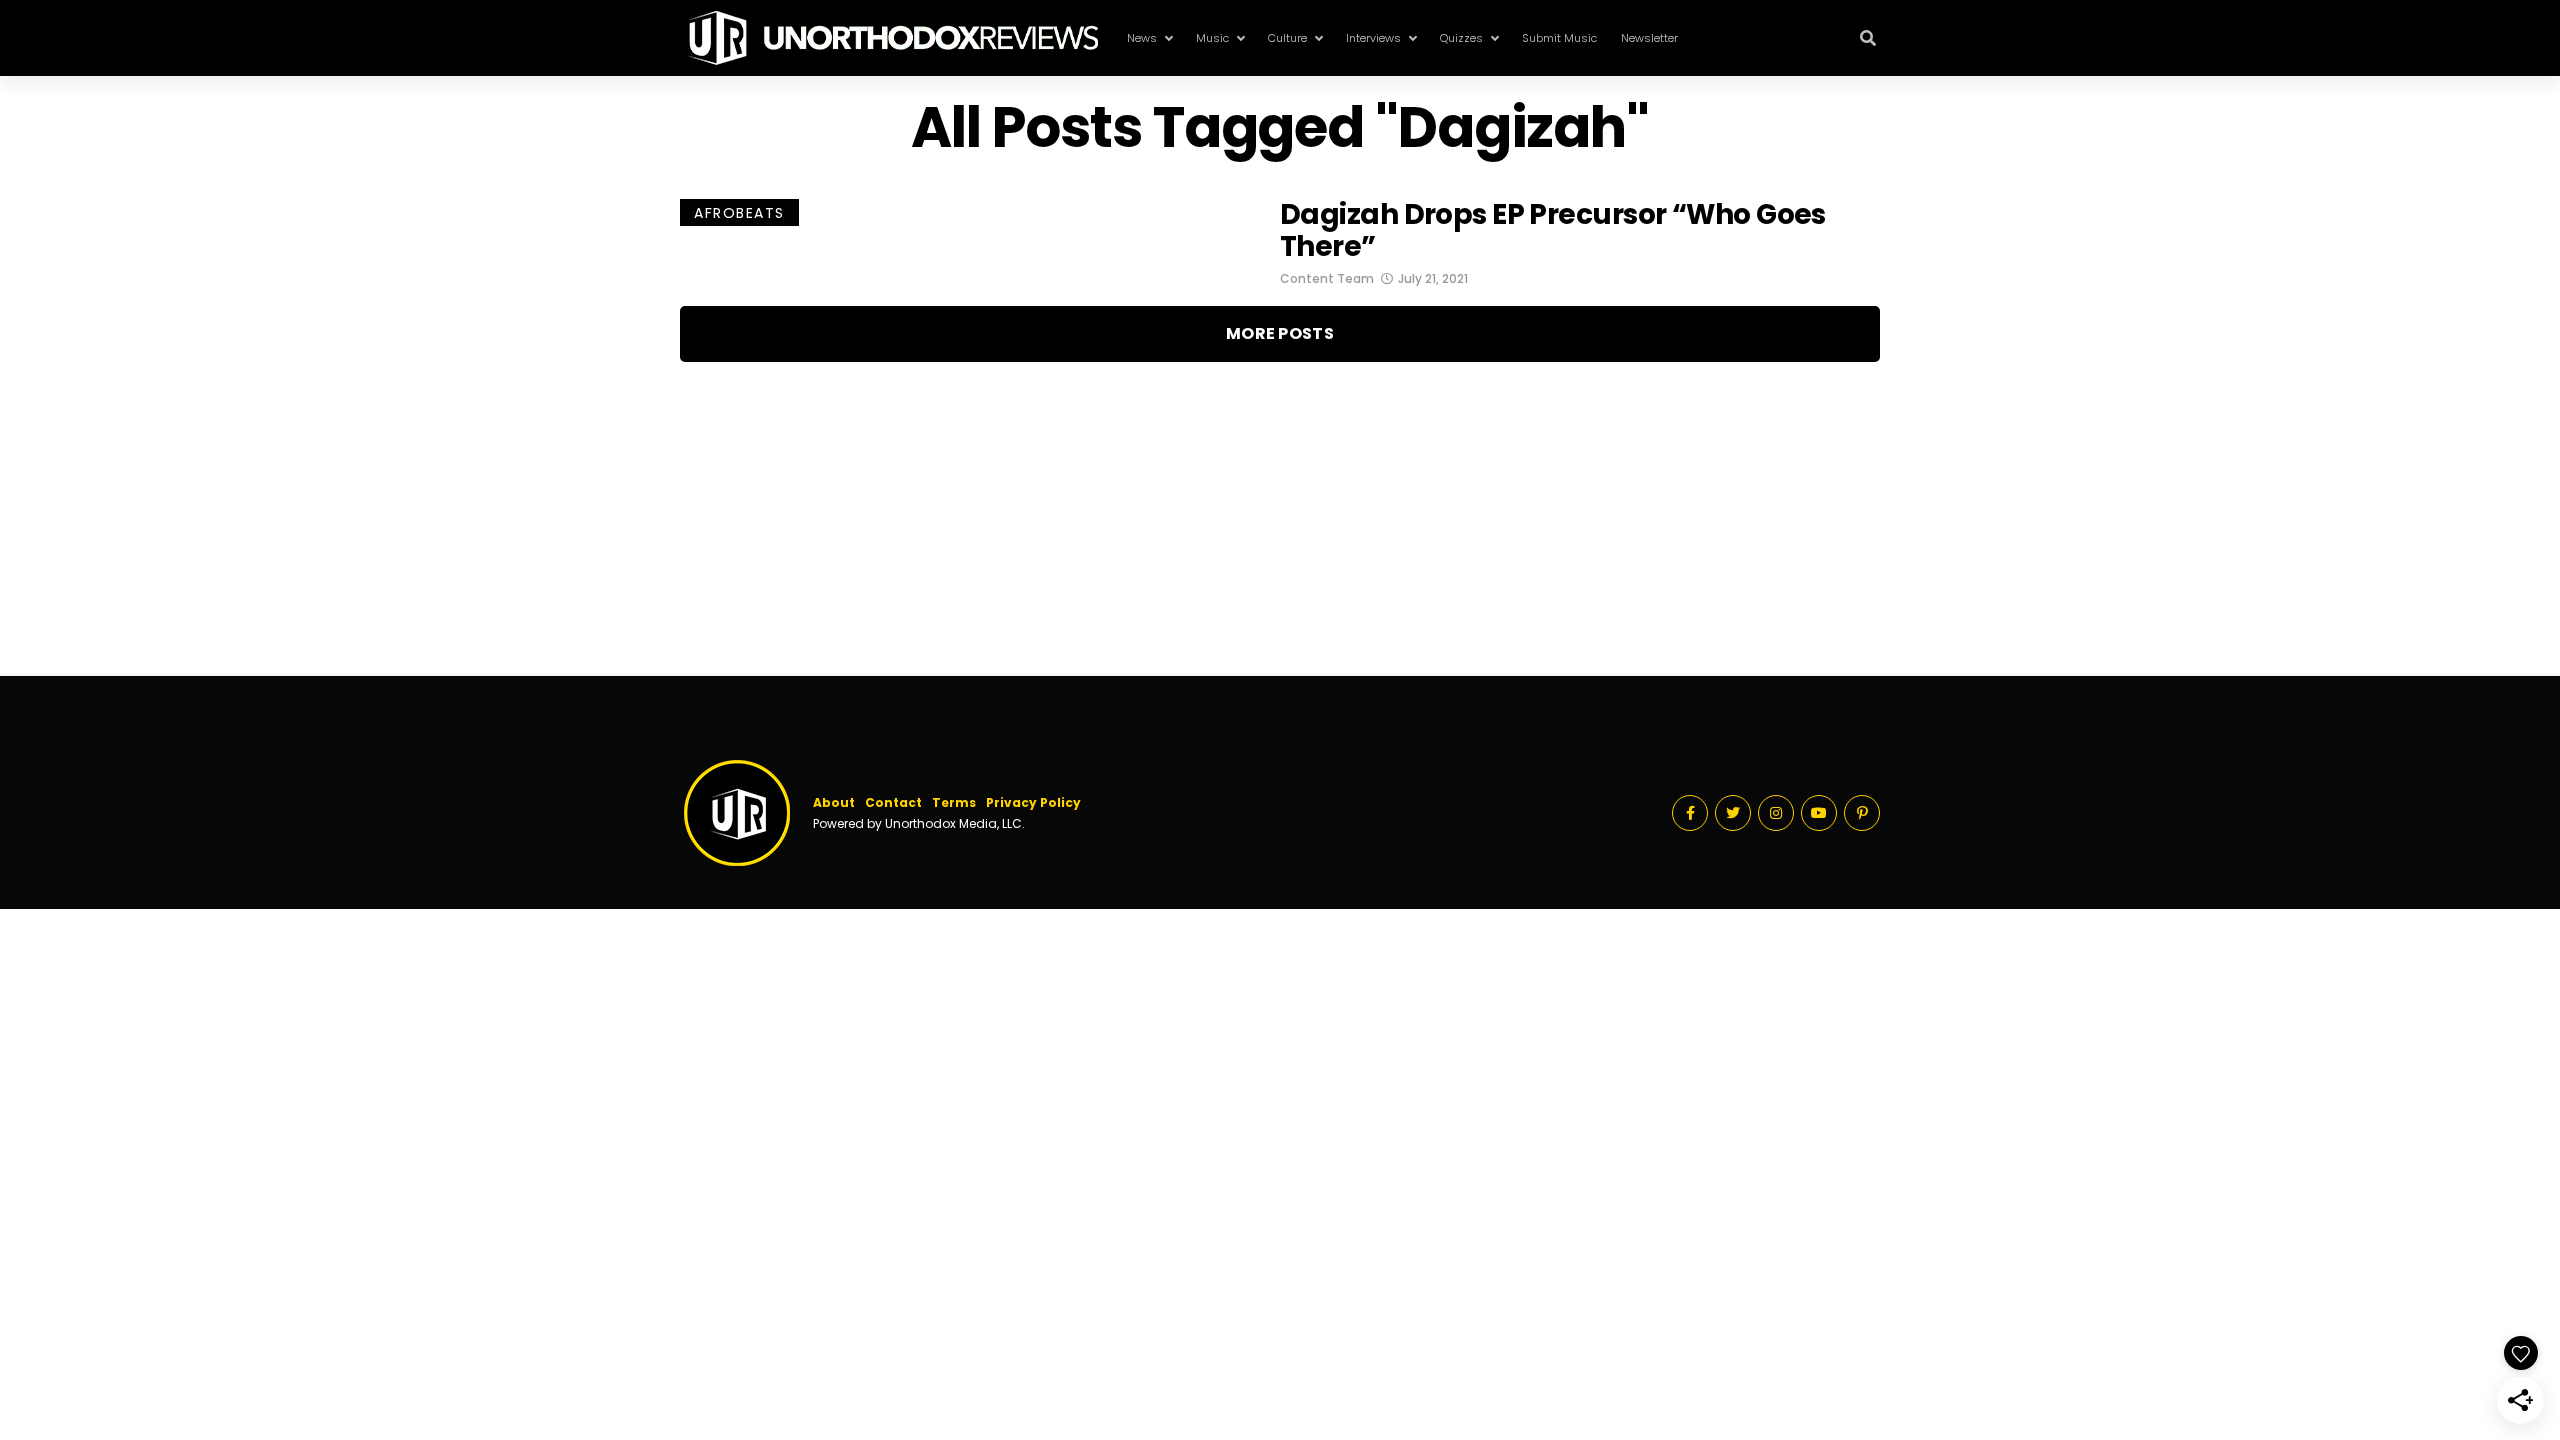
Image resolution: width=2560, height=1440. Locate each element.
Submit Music (1559, 38)
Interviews (1373, 38)
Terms (954, 802)
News (1142, 38)
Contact (893, 802)
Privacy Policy (1033, 802)
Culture (1287, 38)
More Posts (1280, 333)
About (834, 802)
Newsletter (1649, 38)
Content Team (1327, 278)
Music (1212, 38)
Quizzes (1461, 38)
